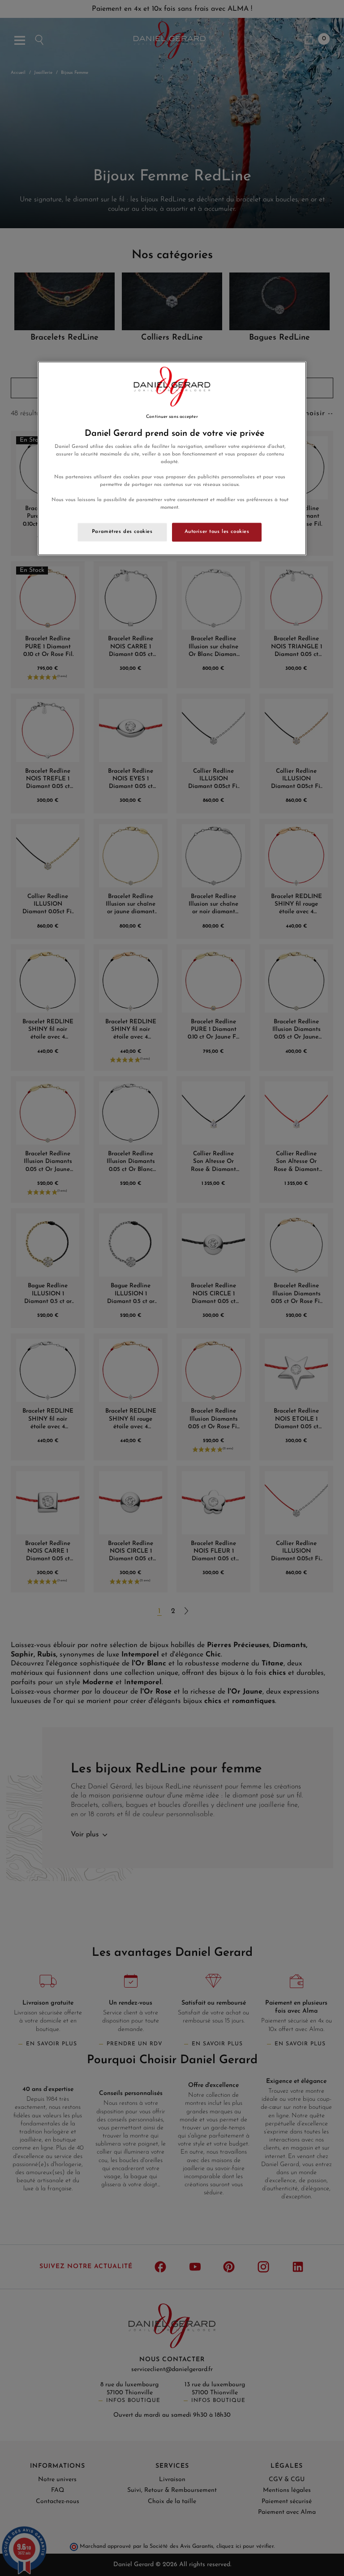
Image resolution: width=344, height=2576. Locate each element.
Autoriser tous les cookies (217, 532)
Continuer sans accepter (172, 417)
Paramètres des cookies (122, 532)
